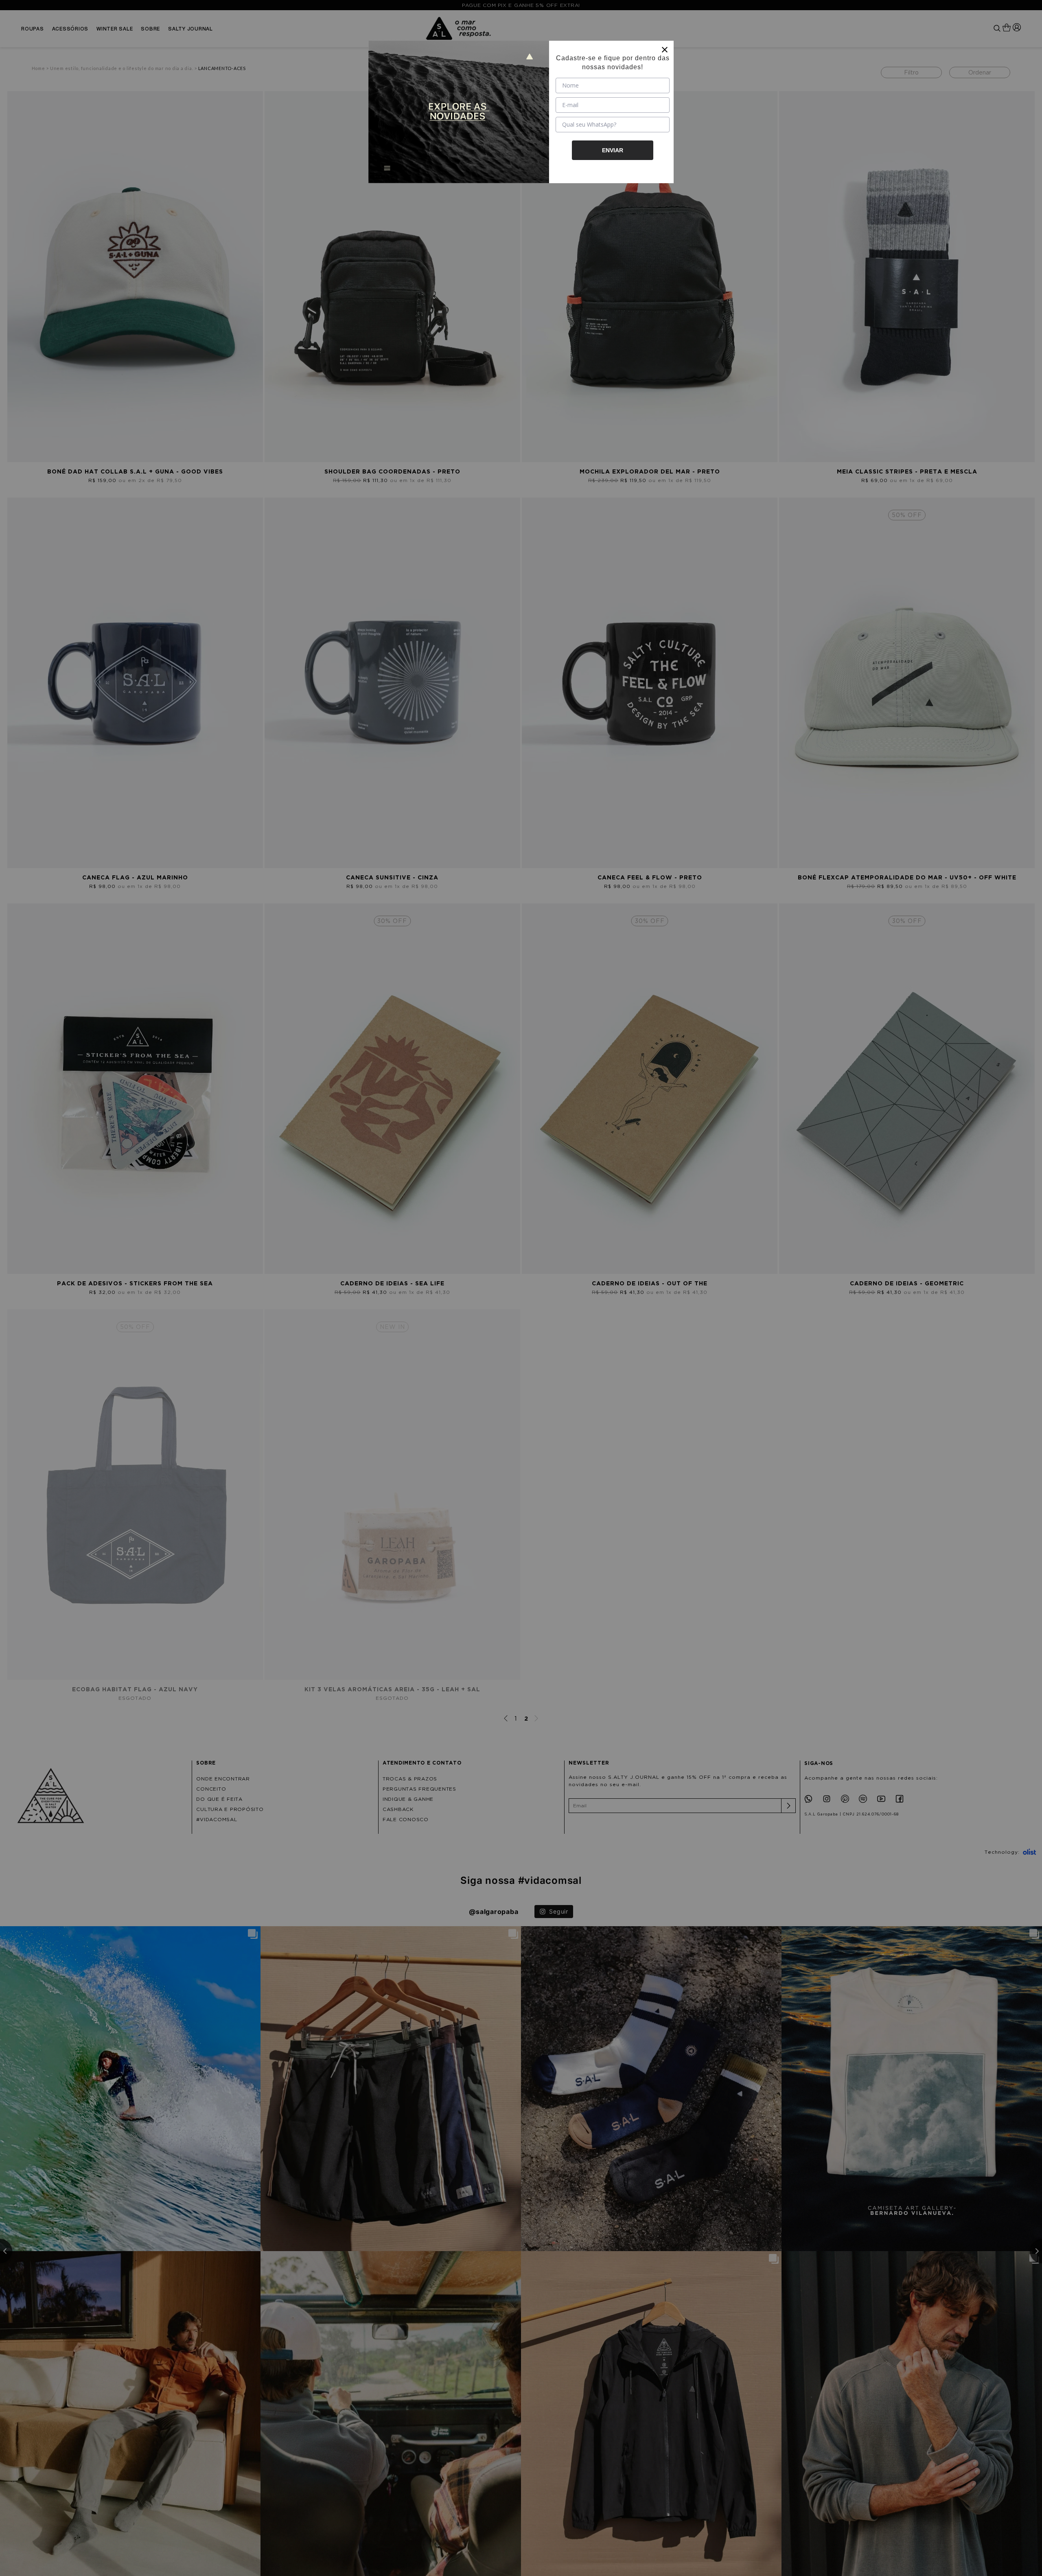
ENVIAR (613, 150)
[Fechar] (665, 50)
